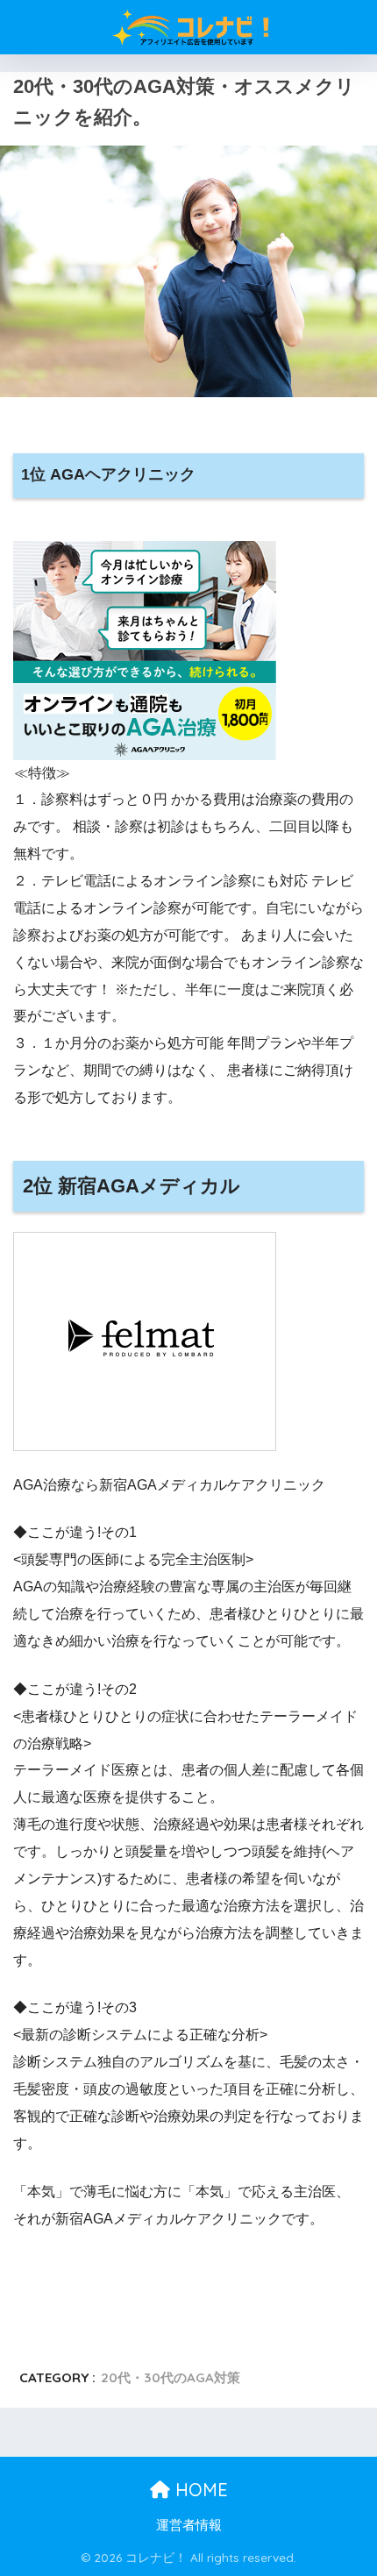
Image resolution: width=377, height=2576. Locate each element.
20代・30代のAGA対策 (171, 2377)
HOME (199, 2490)
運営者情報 (189, 2525)
